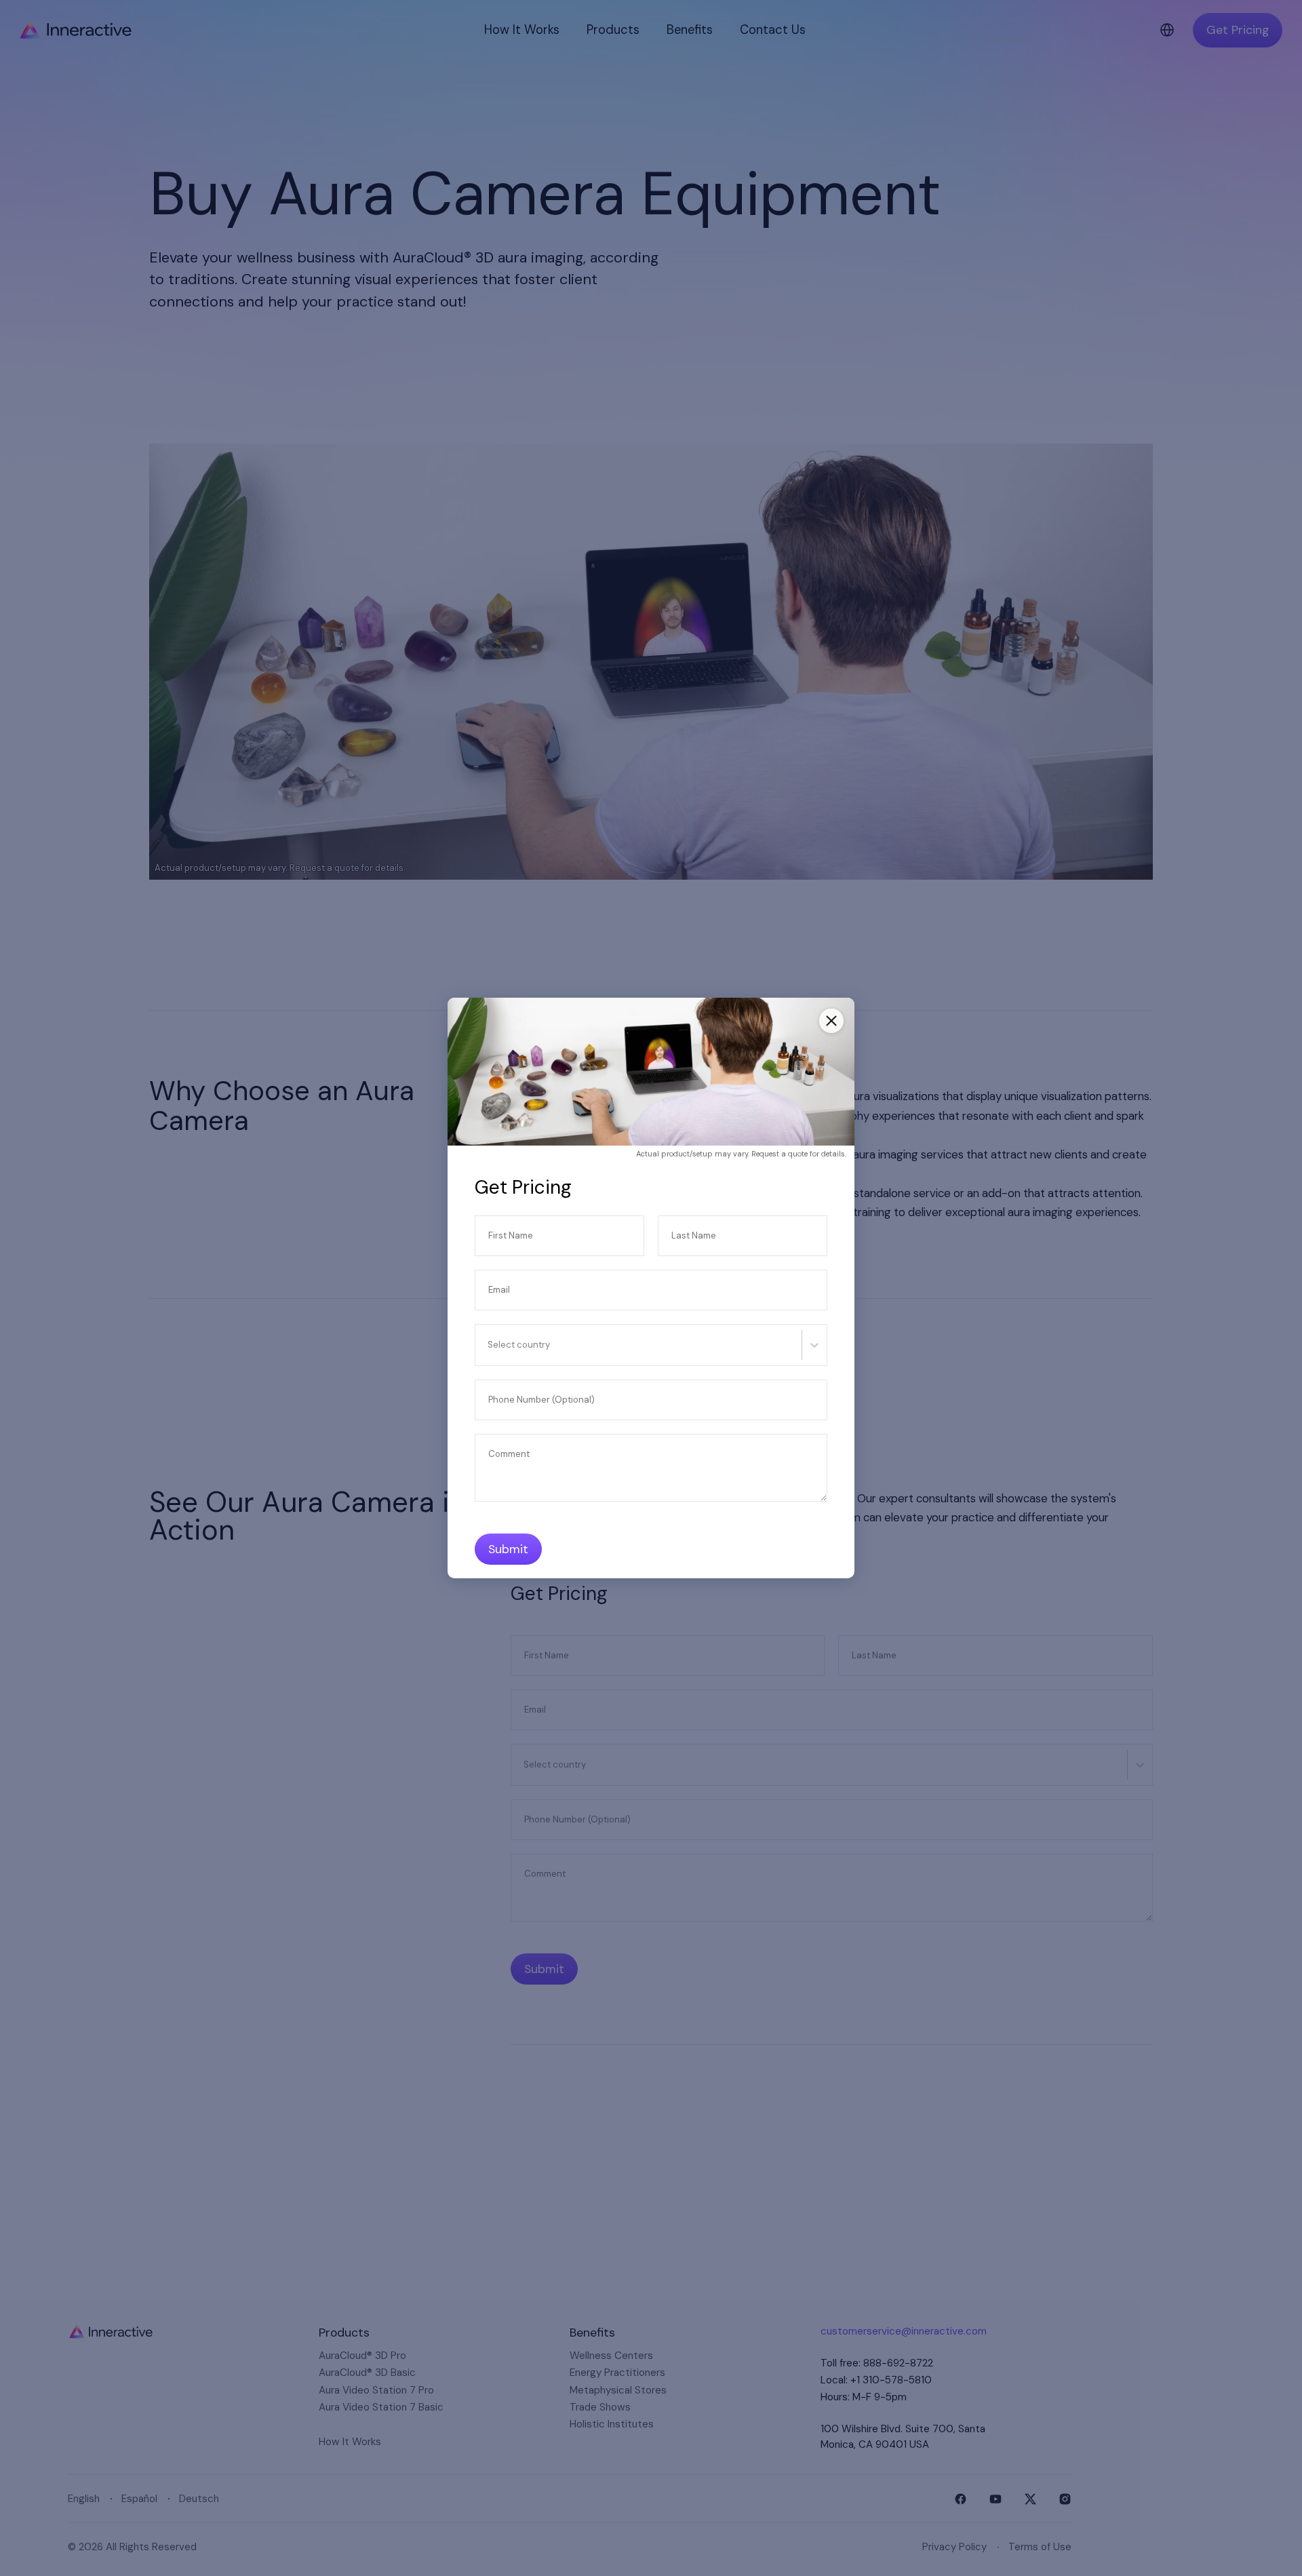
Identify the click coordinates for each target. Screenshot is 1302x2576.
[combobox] (489, 1345)
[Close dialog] (831, 1021)
